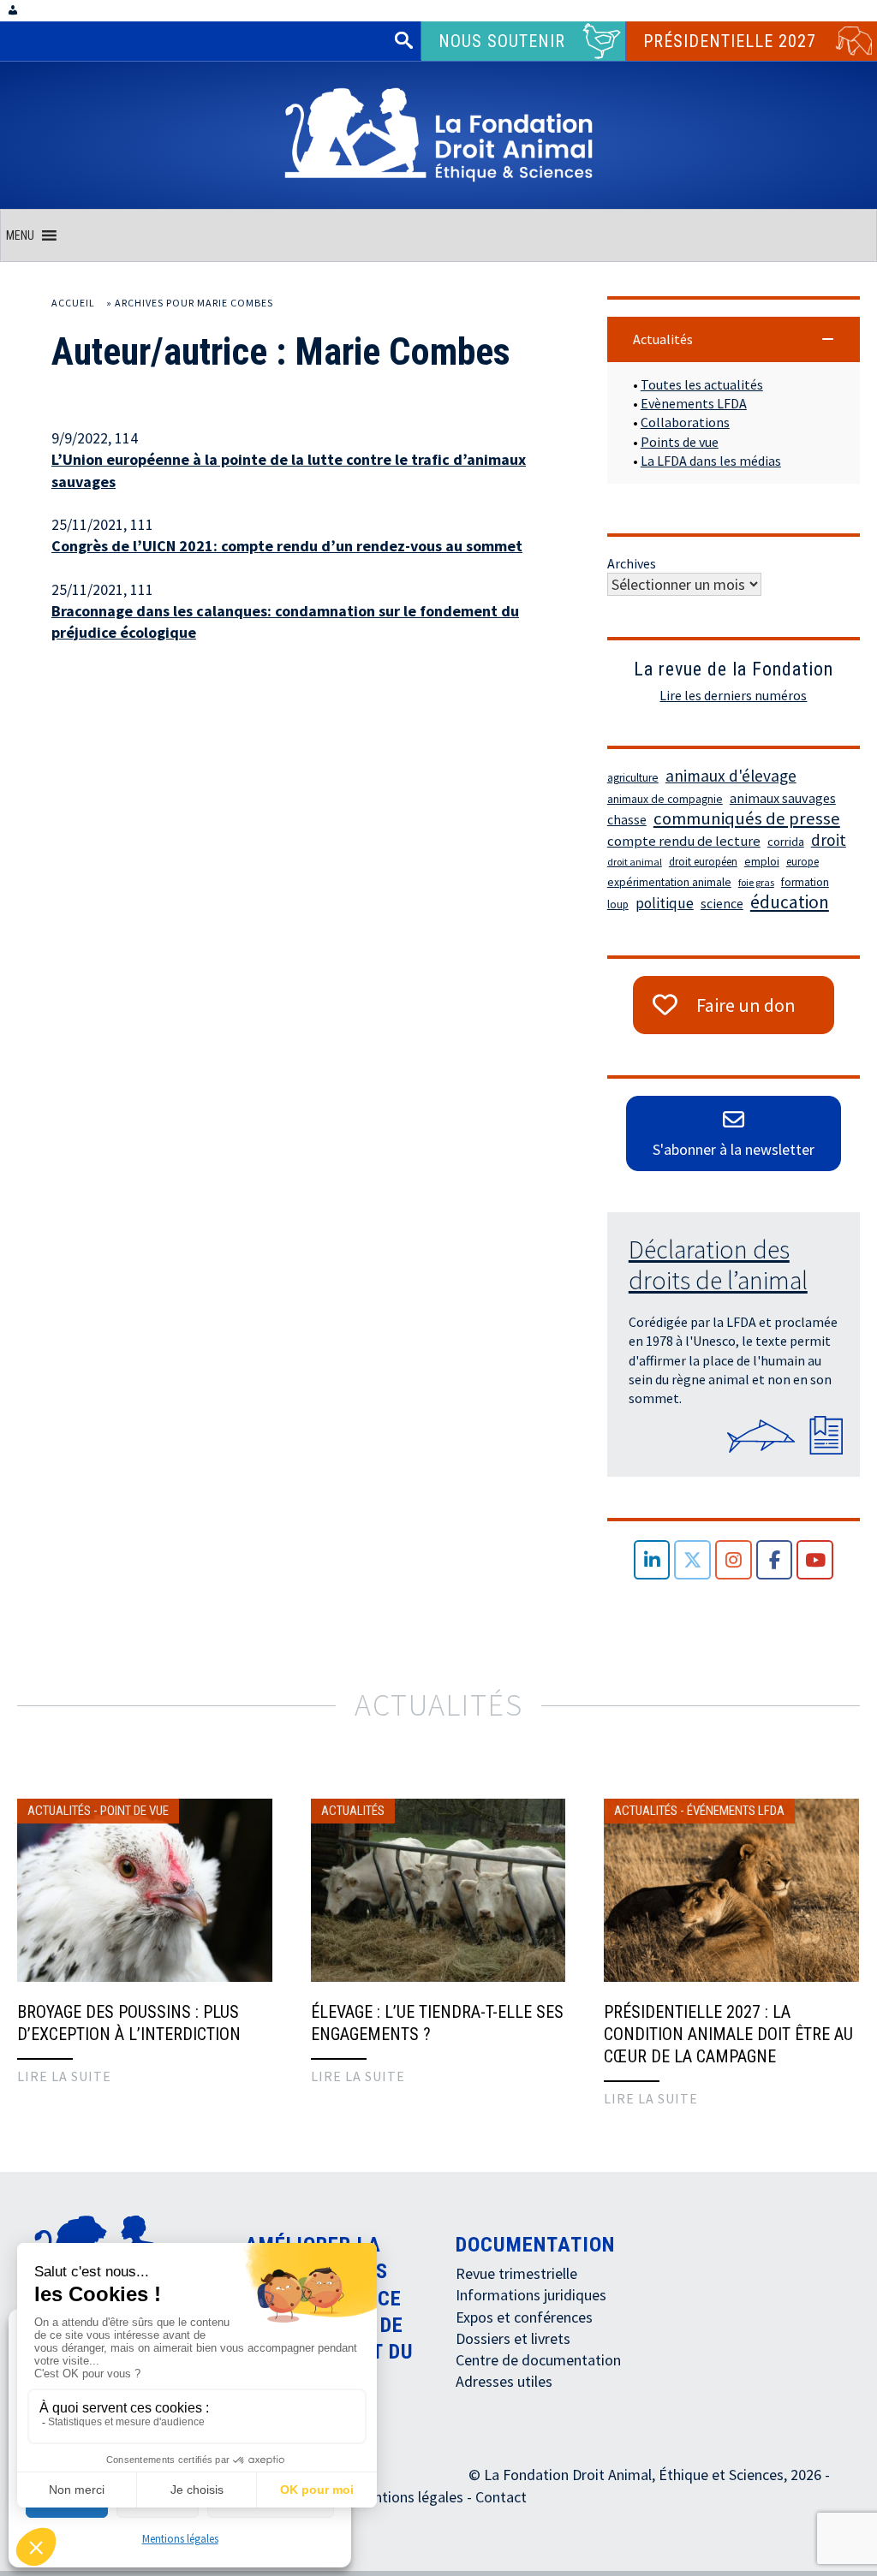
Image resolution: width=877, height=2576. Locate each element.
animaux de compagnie (665, 799)
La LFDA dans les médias (711, 461)
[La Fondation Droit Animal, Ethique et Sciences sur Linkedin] (652, 1560)
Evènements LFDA (694, 403)
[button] (20, 235)
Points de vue (680, 442)
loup (618, 904)
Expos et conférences (524, 2317)
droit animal (635, 862)
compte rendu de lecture (684, 841)
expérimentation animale (669, 882)
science (722, 904)
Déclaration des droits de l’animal (718, 1264)
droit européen (703, 862)
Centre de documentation (538, 2360)
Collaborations (685, 422)
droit (829, 840)
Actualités (59, 1811)
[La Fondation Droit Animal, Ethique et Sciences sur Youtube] (815, 1560)
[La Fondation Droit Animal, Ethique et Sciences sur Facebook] (775, 1560)
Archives (632, 563)
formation (805, 882)
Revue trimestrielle (516, 2273)
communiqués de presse (747, 818)
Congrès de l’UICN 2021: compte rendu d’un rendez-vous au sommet (287, 546)
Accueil (73, 303)
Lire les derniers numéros (733, 695)
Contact (501, 2497)
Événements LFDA (736, 1811)
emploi (762, 862)
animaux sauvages (783, 798)
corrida (786, 842)
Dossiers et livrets (513, 2338)
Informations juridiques (531, 2295)
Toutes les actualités (702, 384)
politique (665, 903)
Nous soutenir (502, 41)
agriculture (633, 778)
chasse (627, 820)
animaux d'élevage (731, 776)
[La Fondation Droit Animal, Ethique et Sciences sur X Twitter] (692, 1560)
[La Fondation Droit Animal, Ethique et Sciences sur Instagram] (734, 1560)
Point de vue (134, 1811)
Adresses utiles (504, 2381)
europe (802, 862)
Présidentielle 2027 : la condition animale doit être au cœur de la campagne (728, 2034)
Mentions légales (180, 2539)
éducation (790, 902)
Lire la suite (64, 2076)
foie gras (756, 882)
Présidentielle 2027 (730, 41)
